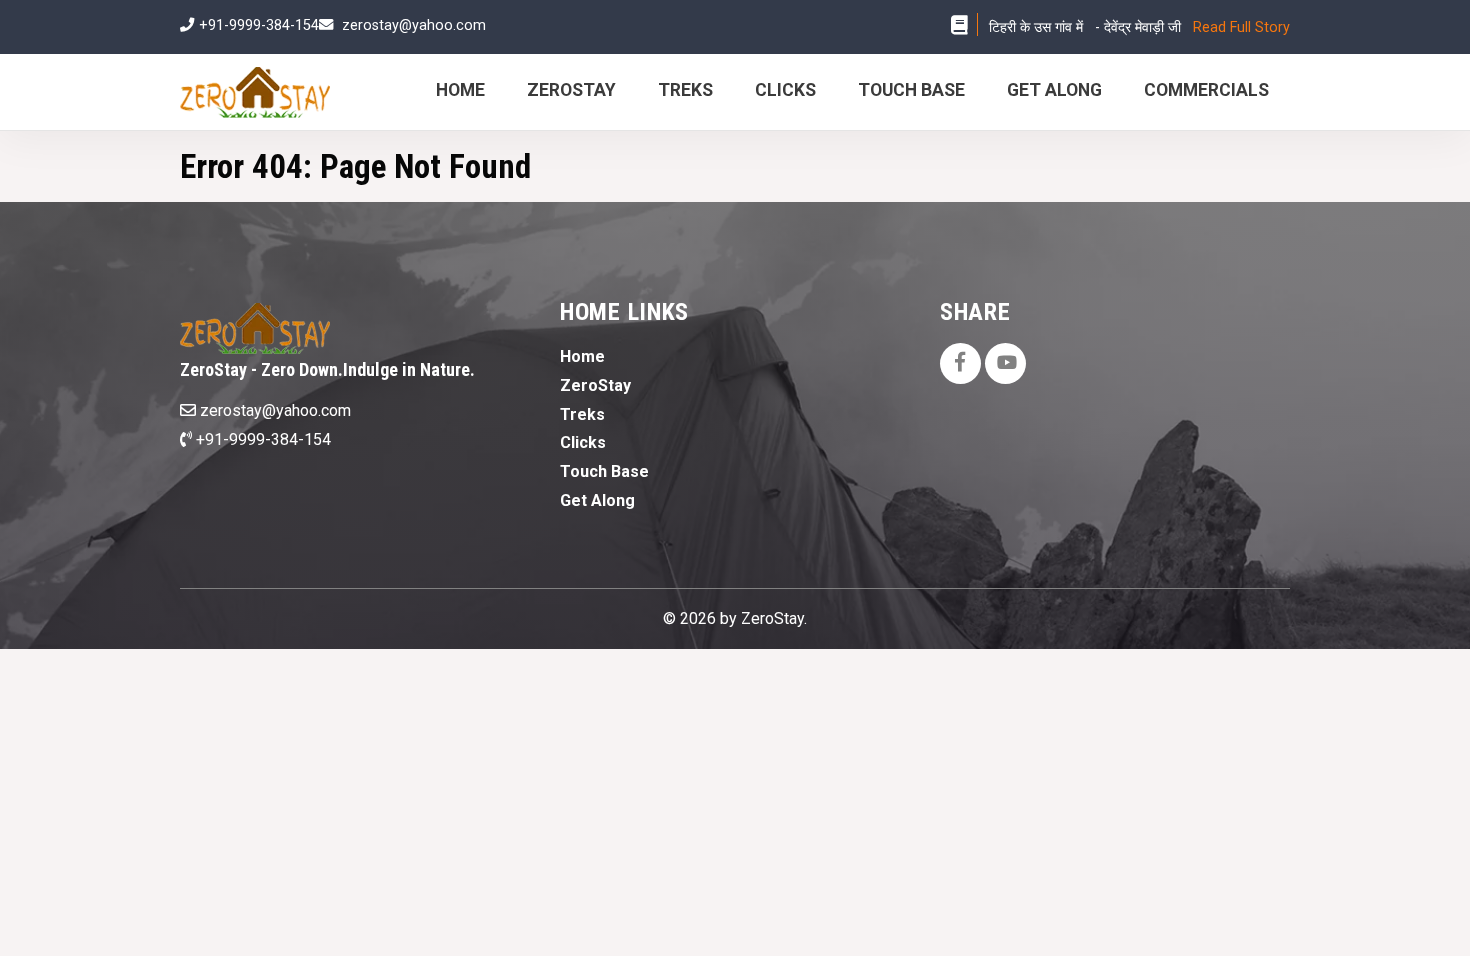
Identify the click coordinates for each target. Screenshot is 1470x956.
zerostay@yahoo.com (414, 25)
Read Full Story (1241, 27)
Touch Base (911, 90)
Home (460, 90)
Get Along (1054, 90)
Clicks (785, 90)
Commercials (1206, 90)
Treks (685, 90)
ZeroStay (571, 90)
